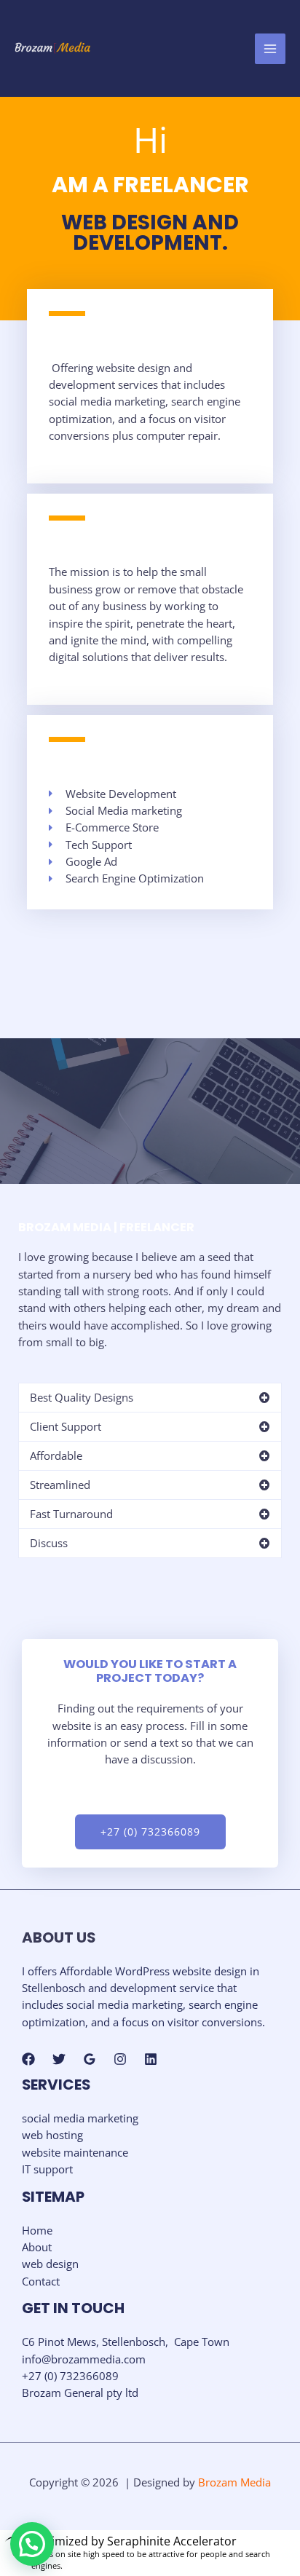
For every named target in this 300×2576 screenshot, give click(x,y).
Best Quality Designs (82, 1397)
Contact (41, 2281)
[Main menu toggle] (270, 49)
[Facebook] (28, 2059)
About (37, 2247)
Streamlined (60, 1485)
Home (37, 2230)
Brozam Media (234, 2482)
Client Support (66, 1426)
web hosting (52, 2135)
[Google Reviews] (90, 2059)
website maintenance (75, 2152)
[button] (150, 1398)
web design (50, 2264)
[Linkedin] (151, 2059)
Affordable (56, 1455)
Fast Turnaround (71, 1514)
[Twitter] (59, 2059)
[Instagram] (120, 2059)
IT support (47, 2169)
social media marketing (80, 2118)
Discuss (49, 1543)
